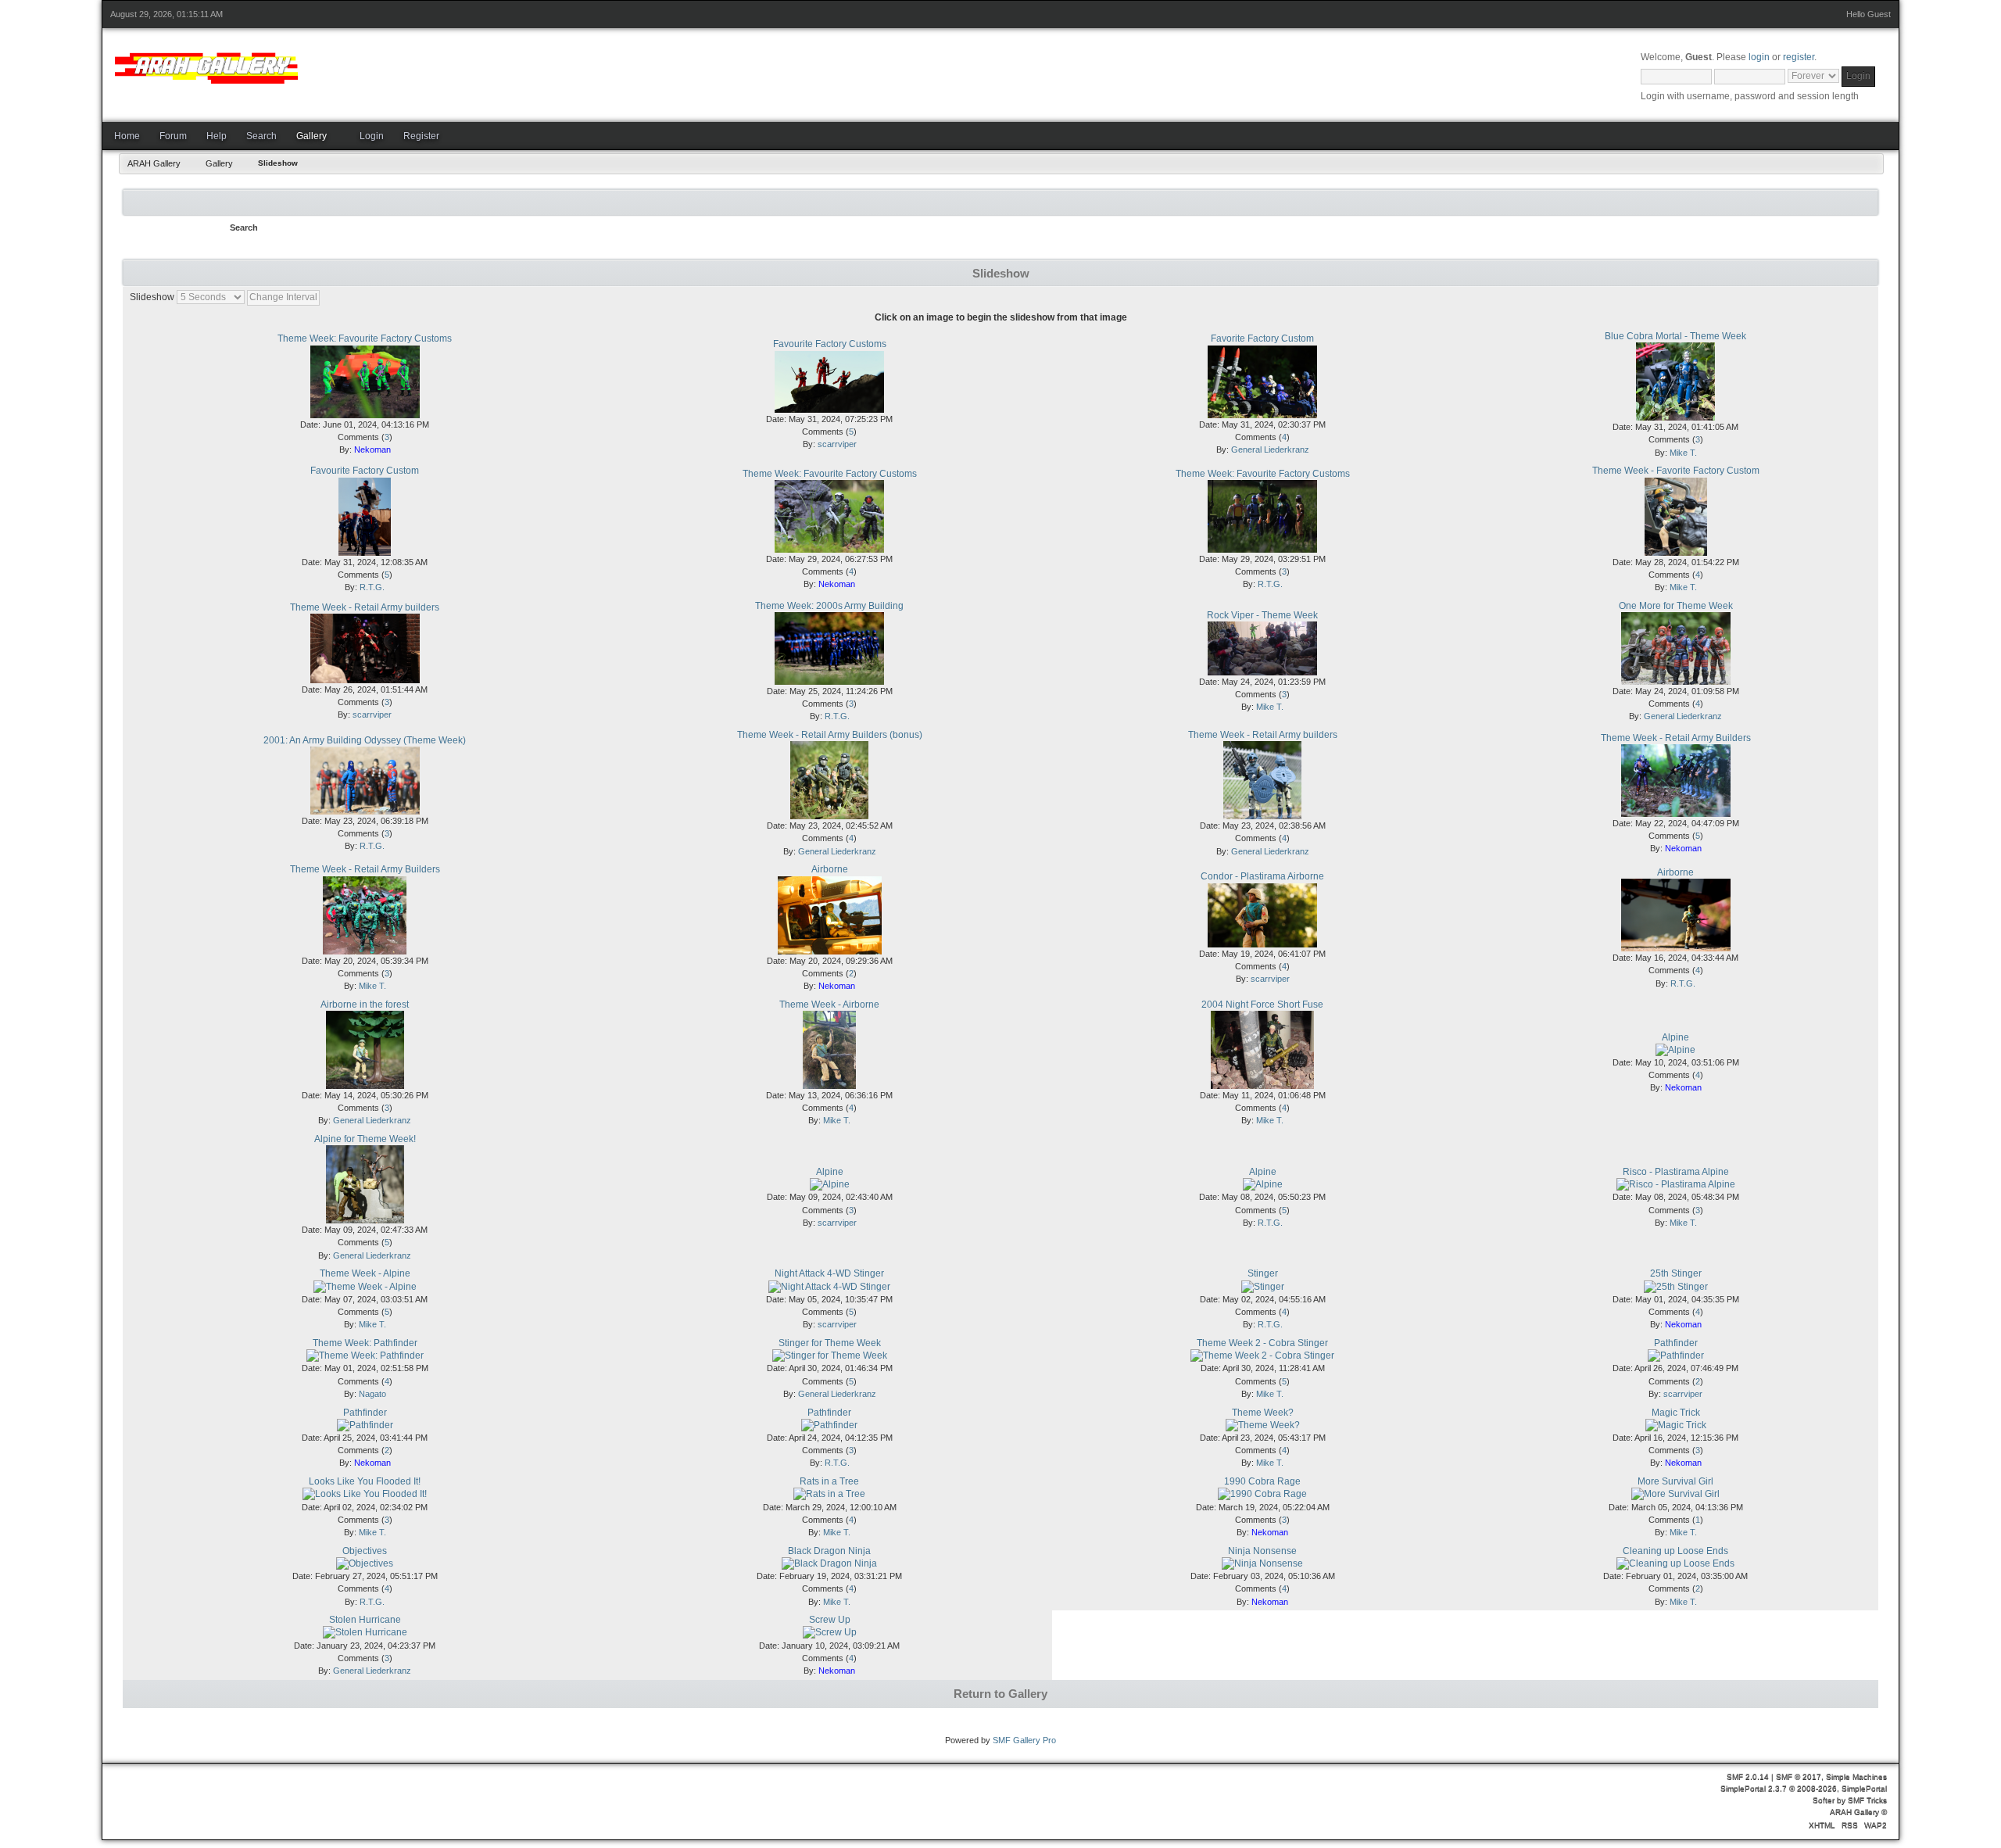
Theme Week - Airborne (829, 1005)
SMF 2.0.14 (1748, 1776)
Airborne (830, 869)
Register (421, 136)
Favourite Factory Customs (830, 344)
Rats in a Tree (829, 1481)
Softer (1824, 1800)
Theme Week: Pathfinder (365, 1343)
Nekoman (372, 449)
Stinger (1263, 1273)
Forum (173, 136)
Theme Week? (1263, 1413)
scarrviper (837, 444)
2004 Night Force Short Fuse (1262, 1005)
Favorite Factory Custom (1262, 338)
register (1799, 57)
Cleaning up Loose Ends (1675, 1551)
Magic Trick (1676, 1413)
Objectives (365, 1551)
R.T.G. (372, 587)
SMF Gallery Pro (1024, 1740)
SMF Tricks (1867, 1800)
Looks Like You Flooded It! (365, 1481)
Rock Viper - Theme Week (1262, 615)
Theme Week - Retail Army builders (365, 607)
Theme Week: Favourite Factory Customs (365, 338)
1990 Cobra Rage (1262, 1481)
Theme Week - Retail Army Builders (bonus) (830, 735)
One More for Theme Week (1676, 606)
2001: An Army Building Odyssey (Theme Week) (365, 740)
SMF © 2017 (1799, 1776)
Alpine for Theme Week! (365, 1139)
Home (127, 136)
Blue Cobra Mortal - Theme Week (1675, 336)
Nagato (372, 1394)
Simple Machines (1856, 1776)
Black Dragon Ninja (829, 1551)
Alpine (1675, 1037)
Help (217, 136)
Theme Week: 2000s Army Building (829, 606)
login (1759, 57)
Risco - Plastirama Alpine (1676, 1172)
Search (261, 136)
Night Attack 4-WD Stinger (829, 1273)
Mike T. (1683, 453)
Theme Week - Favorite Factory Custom (1676, 471)
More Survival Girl (1675, 1481)
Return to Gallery (1000, 1694)
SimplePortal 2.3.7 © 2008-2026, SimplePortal (1804, 1788)
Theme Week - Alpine (365, 1273)
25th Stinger (1676, 1273)
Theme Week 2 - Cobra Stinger (1262, 1343)
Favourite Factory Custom (365, 471)
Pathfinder (1676, 1343)
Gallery (311, 136)
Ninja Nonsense (1262, 1551)
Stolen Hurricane (365, 1620)
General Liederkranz (1270, 449)
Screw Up (830, 1620)
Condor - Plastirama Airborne (1262, 876)
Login (372, 136)
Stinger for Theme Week (830, 1343)
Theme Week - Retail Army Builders (1676, 738)
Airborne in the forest (365, 1005)
